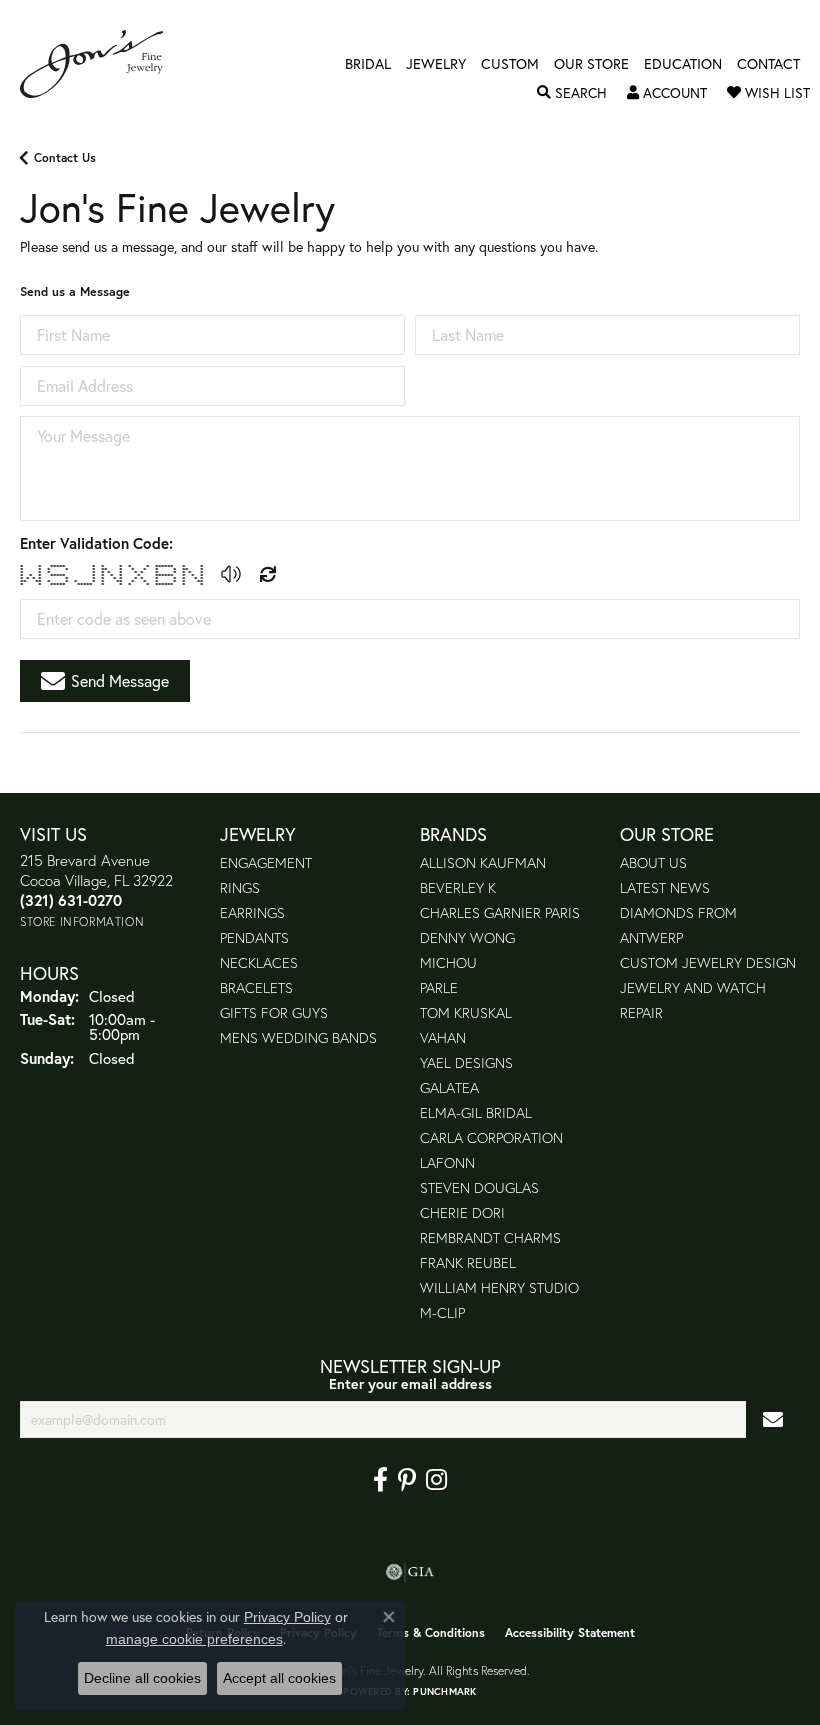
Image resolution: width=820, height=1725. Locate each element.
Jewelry (436, 64)
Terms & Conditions (431, 1632)
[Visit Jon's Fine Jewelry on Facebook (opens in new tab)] (380, 1480)
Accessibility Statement (570, 1632)
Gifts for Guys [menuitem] (274, 1012)
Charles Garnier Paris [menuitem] (500, 912)
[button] (572, 93)
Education (683, 64)
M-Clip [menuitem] (442, 1312)
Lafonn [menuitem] (447, 1162)
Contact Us (65, 157)
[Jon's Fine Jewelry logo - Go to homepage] (101, 64)
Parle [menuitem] (439, 987)
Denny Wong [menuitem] (467, 937)
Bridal (368, 64)
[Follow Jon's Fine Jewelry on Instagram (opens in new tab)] (436, 1480)
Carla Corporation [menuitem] (491, 1137)
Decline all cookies (142, 1678)
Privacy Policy (287, 1617)
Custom (510, 64)
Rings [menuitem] (240, 887)
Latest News (665, 887)
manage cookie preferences (194, 1639)
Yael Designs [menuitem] (466, 1062)
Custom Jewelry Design (708, 962)
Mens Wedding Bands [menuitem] (298, 1037)
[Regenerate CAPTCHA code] (268, 574)
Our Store (591, 64)
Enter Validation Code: (96, 543)
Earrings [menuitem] (252, 912)
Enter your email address (410, 1383)
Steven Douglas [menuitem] (479, 1187)
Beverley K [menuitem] (458, 887)
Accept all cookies (279, 1678)
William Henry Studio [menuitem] (499, 1287)
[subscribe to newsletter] (773, 1419)
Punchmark (444, 1691)
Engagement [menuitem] (266, 862)
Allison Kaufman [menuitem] (483, 862)
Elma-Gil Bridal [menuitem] (476, 1112)
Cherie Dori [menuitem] (462, 1212)
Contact (768, 64)
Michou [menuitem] (448, 962)
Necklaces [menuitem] (259, 962)
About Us (653, 862)
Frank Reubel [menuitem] (468, 1262)
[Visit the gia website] (410, 1572)
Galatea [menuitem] (449, 1087)
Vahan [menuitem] (443, 1037)
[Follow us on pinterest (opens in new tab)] (407, 1480)
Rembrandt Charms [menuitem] (490, 1237)
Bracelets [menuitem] (256, 987)
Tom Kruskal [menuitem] (466, 1012)
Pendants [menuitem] (254, 937)
